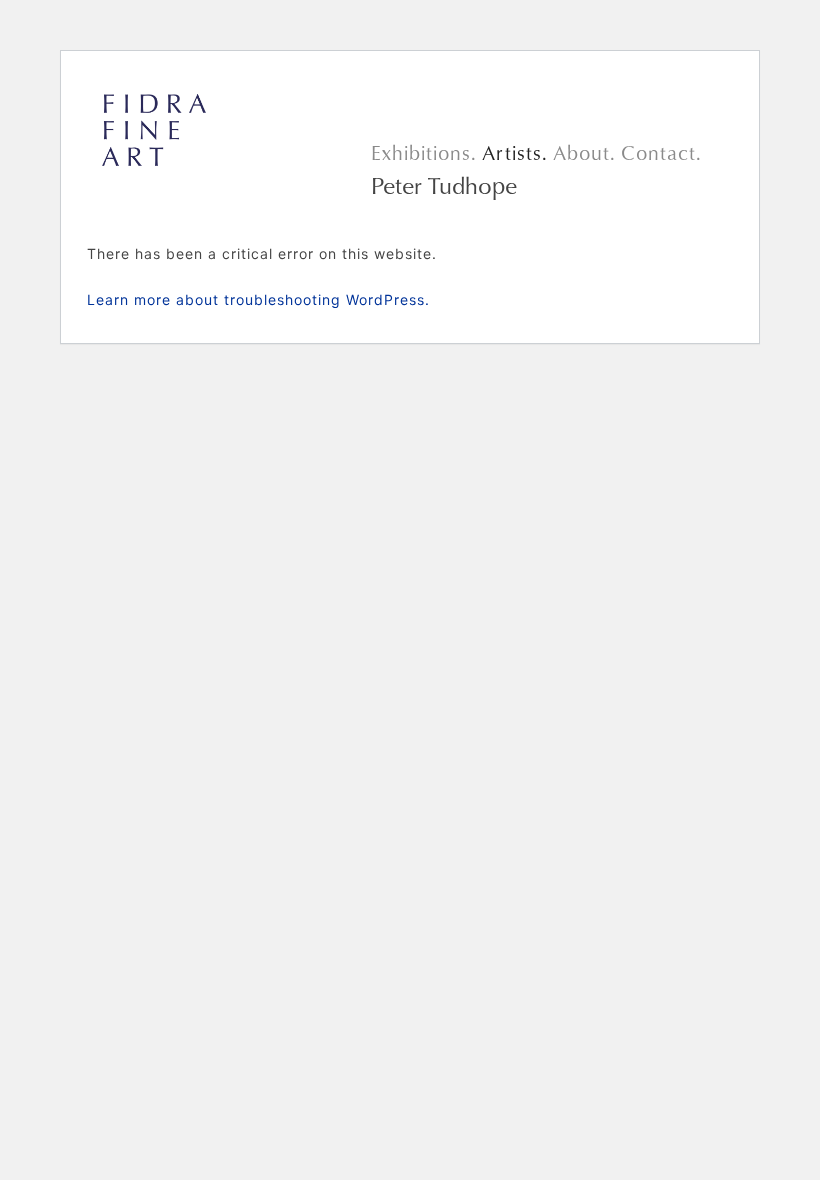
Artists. (515, 152)
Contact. (661, 152)
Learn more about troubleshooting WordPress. (258, 299)
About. (584, 152)
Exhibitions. (424, 152)
